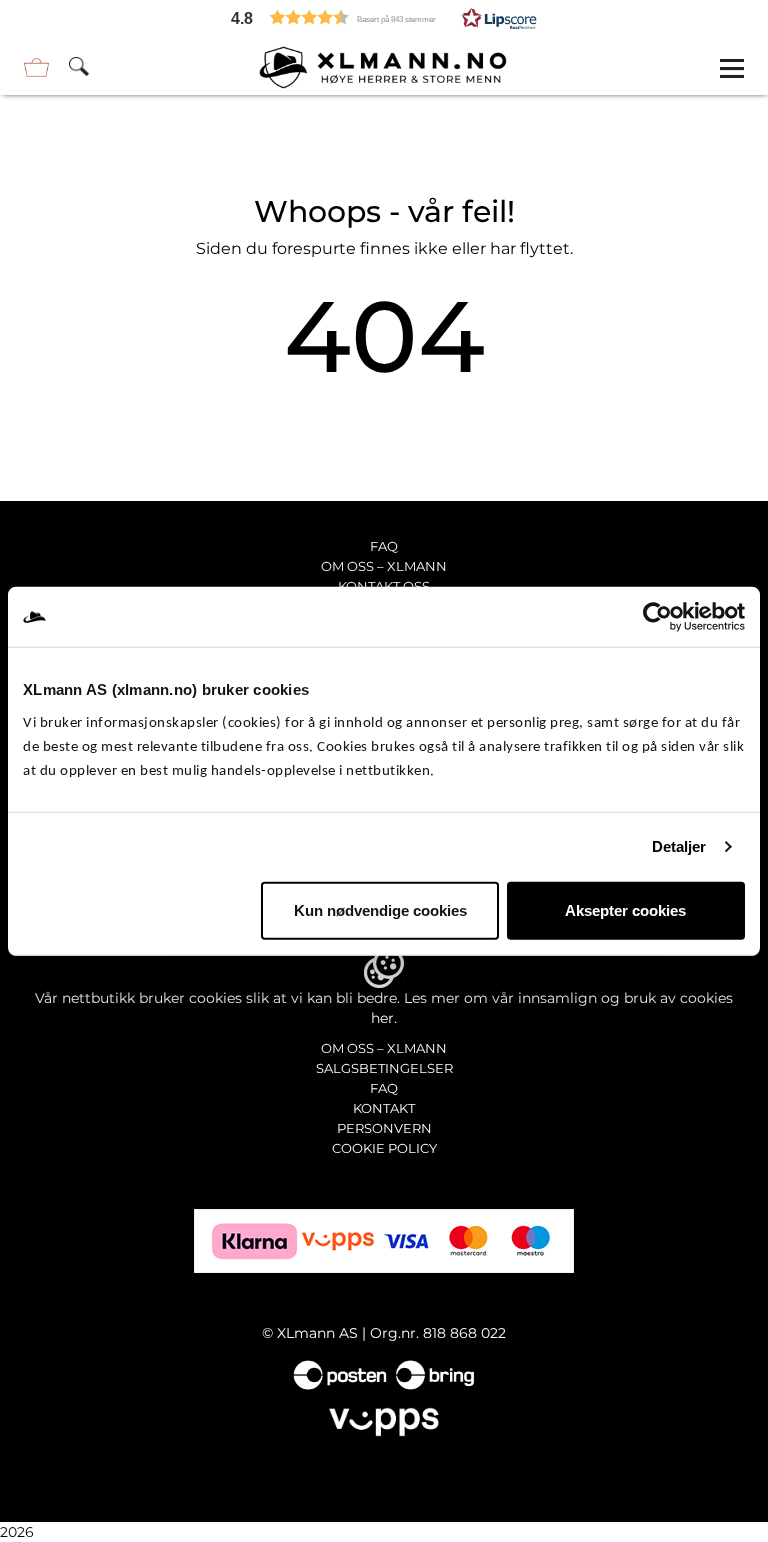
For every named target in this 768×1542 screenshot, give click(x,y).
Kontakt (384, 1108)
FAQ (384, 546)
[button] (384, 17)
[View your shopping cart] (36, 67)
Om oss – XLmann (384, 566)
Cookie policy (384, 1148)
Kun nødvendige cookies (380, 909)
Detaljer (679, 846)
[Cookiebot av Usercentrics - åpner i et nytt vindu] (657, 617)
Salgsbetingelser (384, 1068)
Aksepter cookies (625, 909)
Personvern (384, 1128)
